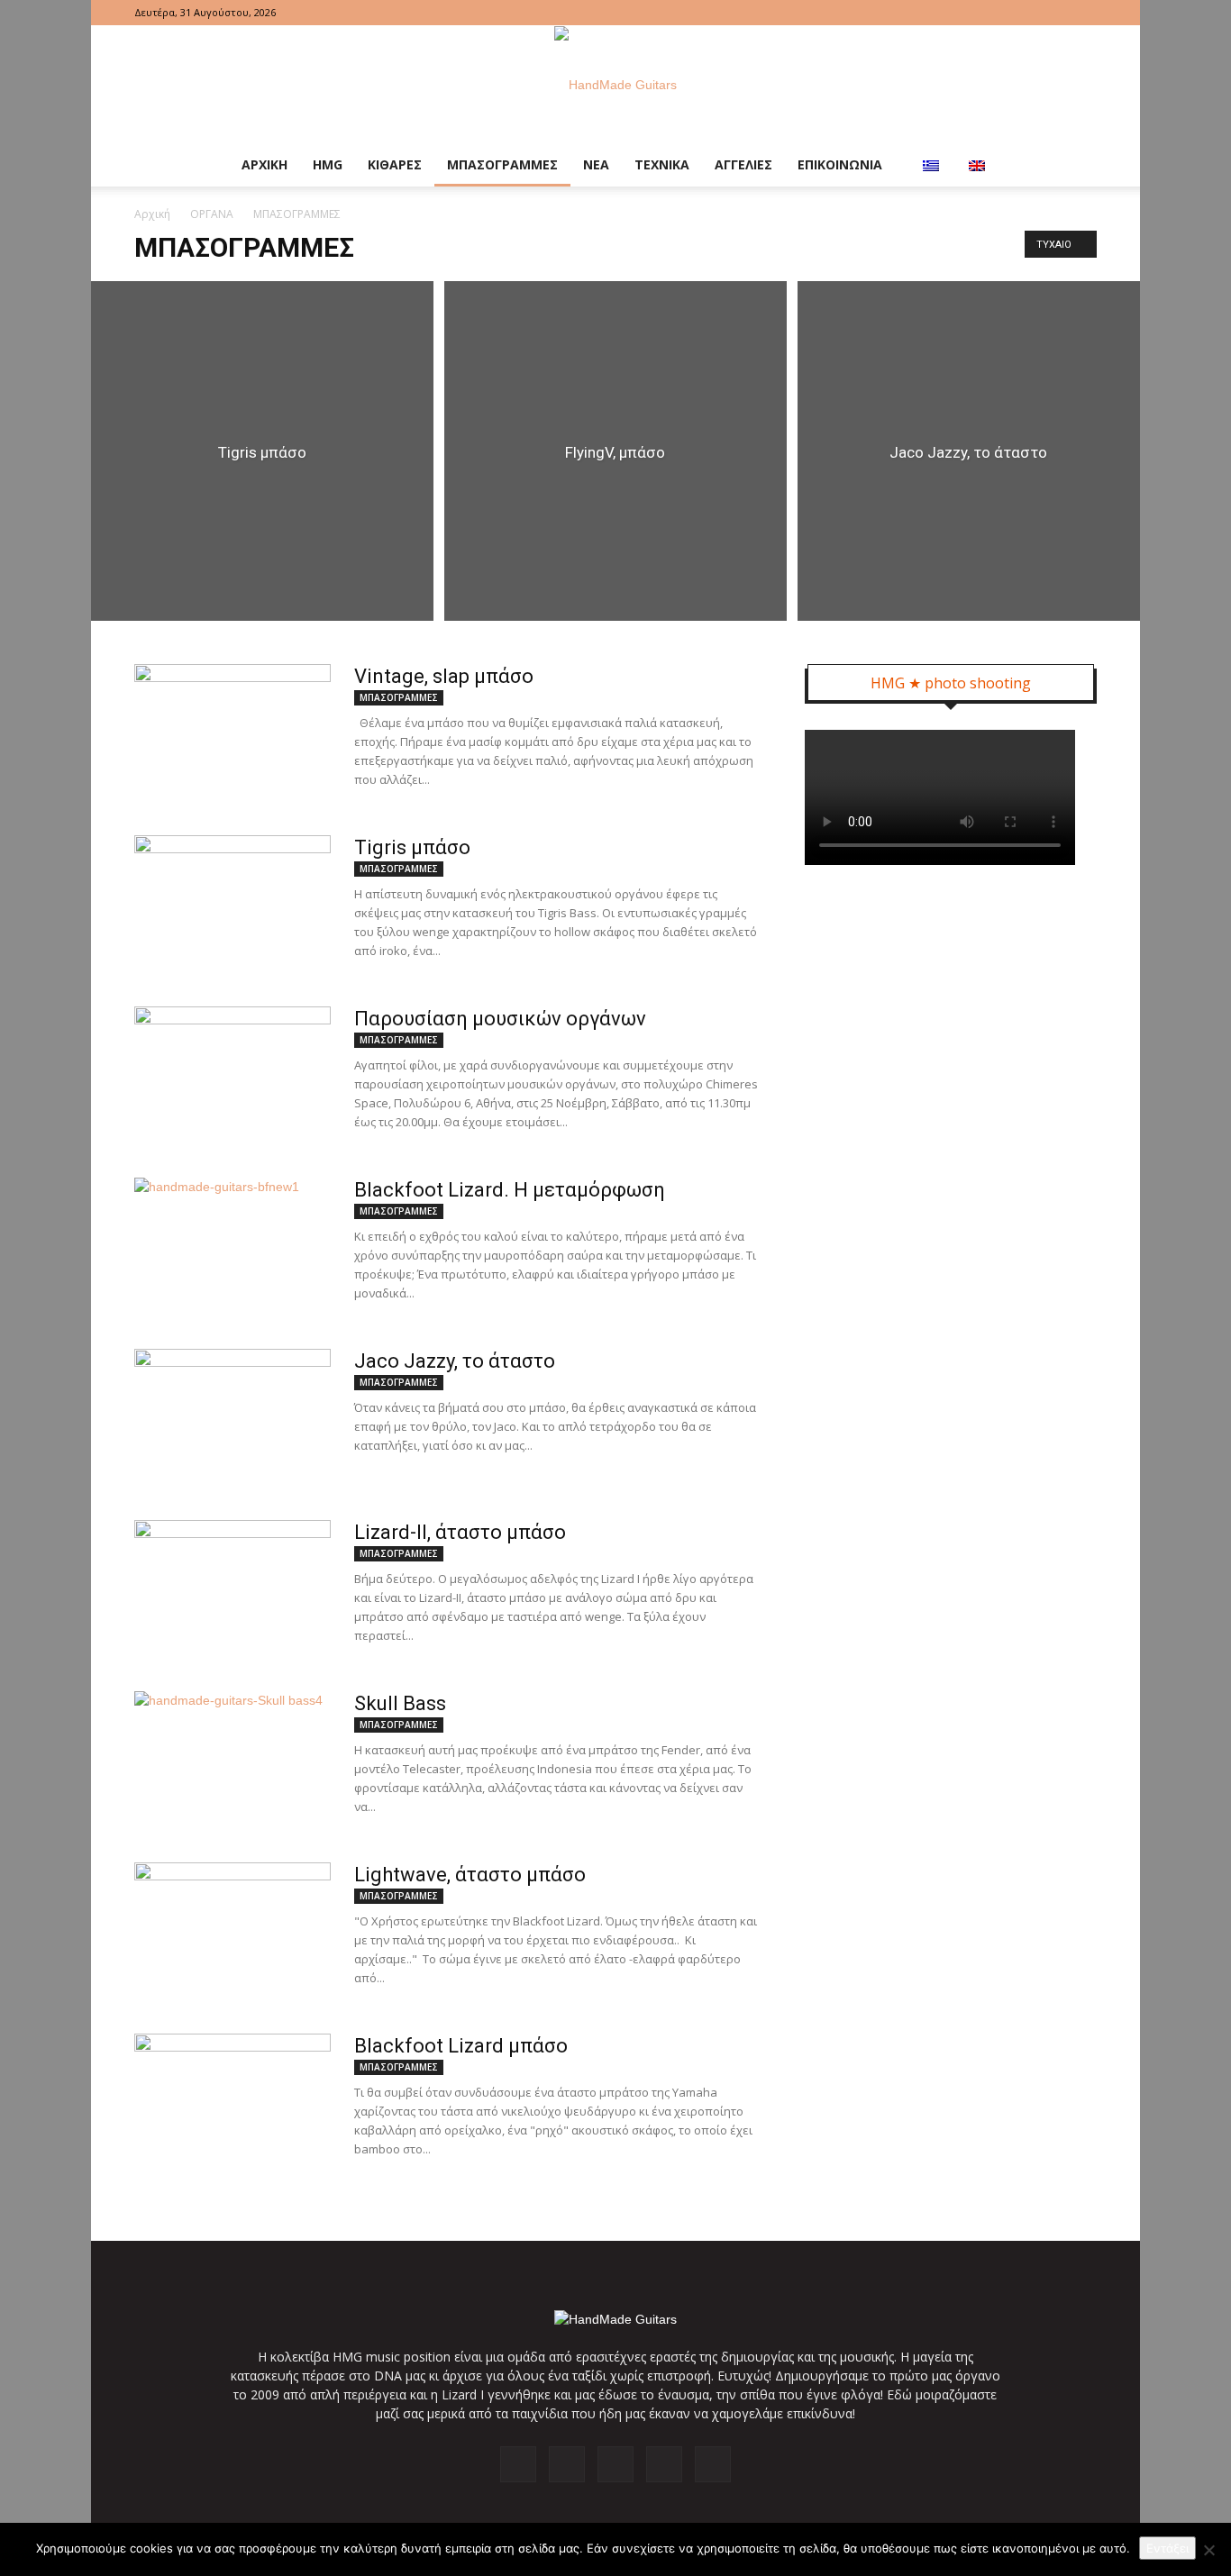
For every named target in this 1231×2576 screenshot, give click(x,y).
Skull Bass (400, 1703)
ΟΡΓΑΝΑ (212, 214)
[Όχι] (1208, 2550)
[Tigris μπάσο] (262, 451)
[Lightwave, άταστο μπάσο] (233, 1930)
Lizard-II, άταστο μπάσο (460, 1532)
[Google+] (994, 13)
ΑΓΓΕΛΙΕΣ (743, 164)
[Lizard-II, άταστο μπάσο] (233, 1588)
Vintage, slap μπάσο (444, 676)
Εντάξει (1167, 2548)
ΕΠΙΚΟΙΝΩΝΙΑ (840, 164)
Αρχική (152, 214)
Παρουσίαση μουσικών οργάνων (500, 1019)
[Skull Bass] (233, 1759)
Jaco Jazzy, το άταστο (455, 1361)
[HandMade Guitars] (615, 85)
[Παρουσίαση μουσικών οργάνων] (233, 1074)
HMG (328, 164)
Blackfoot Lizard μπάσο (461, 2046)
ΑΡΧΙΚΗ (264, 164)
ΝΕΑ (596, 164)
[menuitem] (933, 165)
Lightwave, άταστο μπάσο (470, 1875)
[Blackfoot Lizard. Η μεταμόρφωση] (233, 1245)
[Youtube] (1083, 13)
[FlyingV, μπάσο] (615, 451)
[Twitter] (1053, 13)
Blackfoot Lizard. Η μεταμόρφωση (510, 1190)
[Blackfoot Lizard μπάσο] (233, 2101)
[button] (1075, 165)
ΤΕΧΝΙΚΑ (662, 164)
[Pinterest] (1024, 13)
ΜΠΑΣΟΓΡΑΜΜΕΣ (502, 164)
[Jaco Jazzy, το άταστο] (969, 451)
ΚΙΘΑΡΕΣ (395, 164)
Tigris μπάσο (412, 847)
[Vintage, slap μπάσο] (233, 732)
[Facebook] (964, 13)
